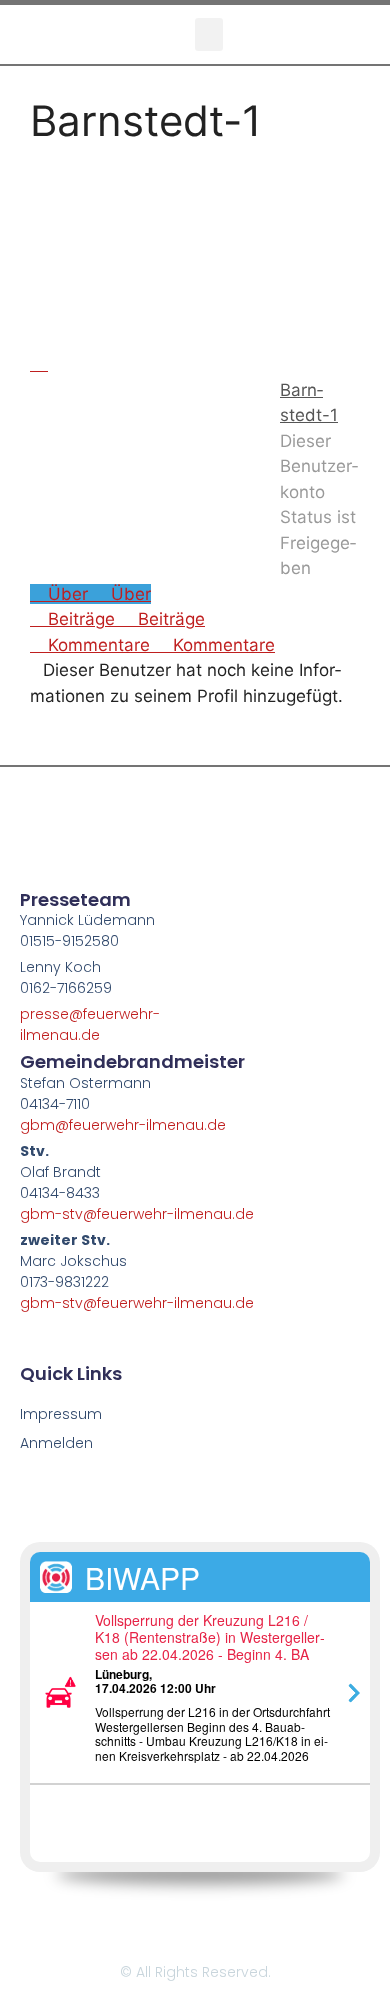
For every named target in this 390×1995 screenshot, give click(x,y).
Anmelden (56, 1443)
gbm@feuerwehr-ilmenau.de (123, 1125)
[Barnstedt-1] (134, 364)
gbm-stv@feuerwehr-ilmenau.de (137, 1214)
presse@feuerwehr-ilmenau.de (90, 1024)
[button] (209, 34)
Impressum (61, 1414)
